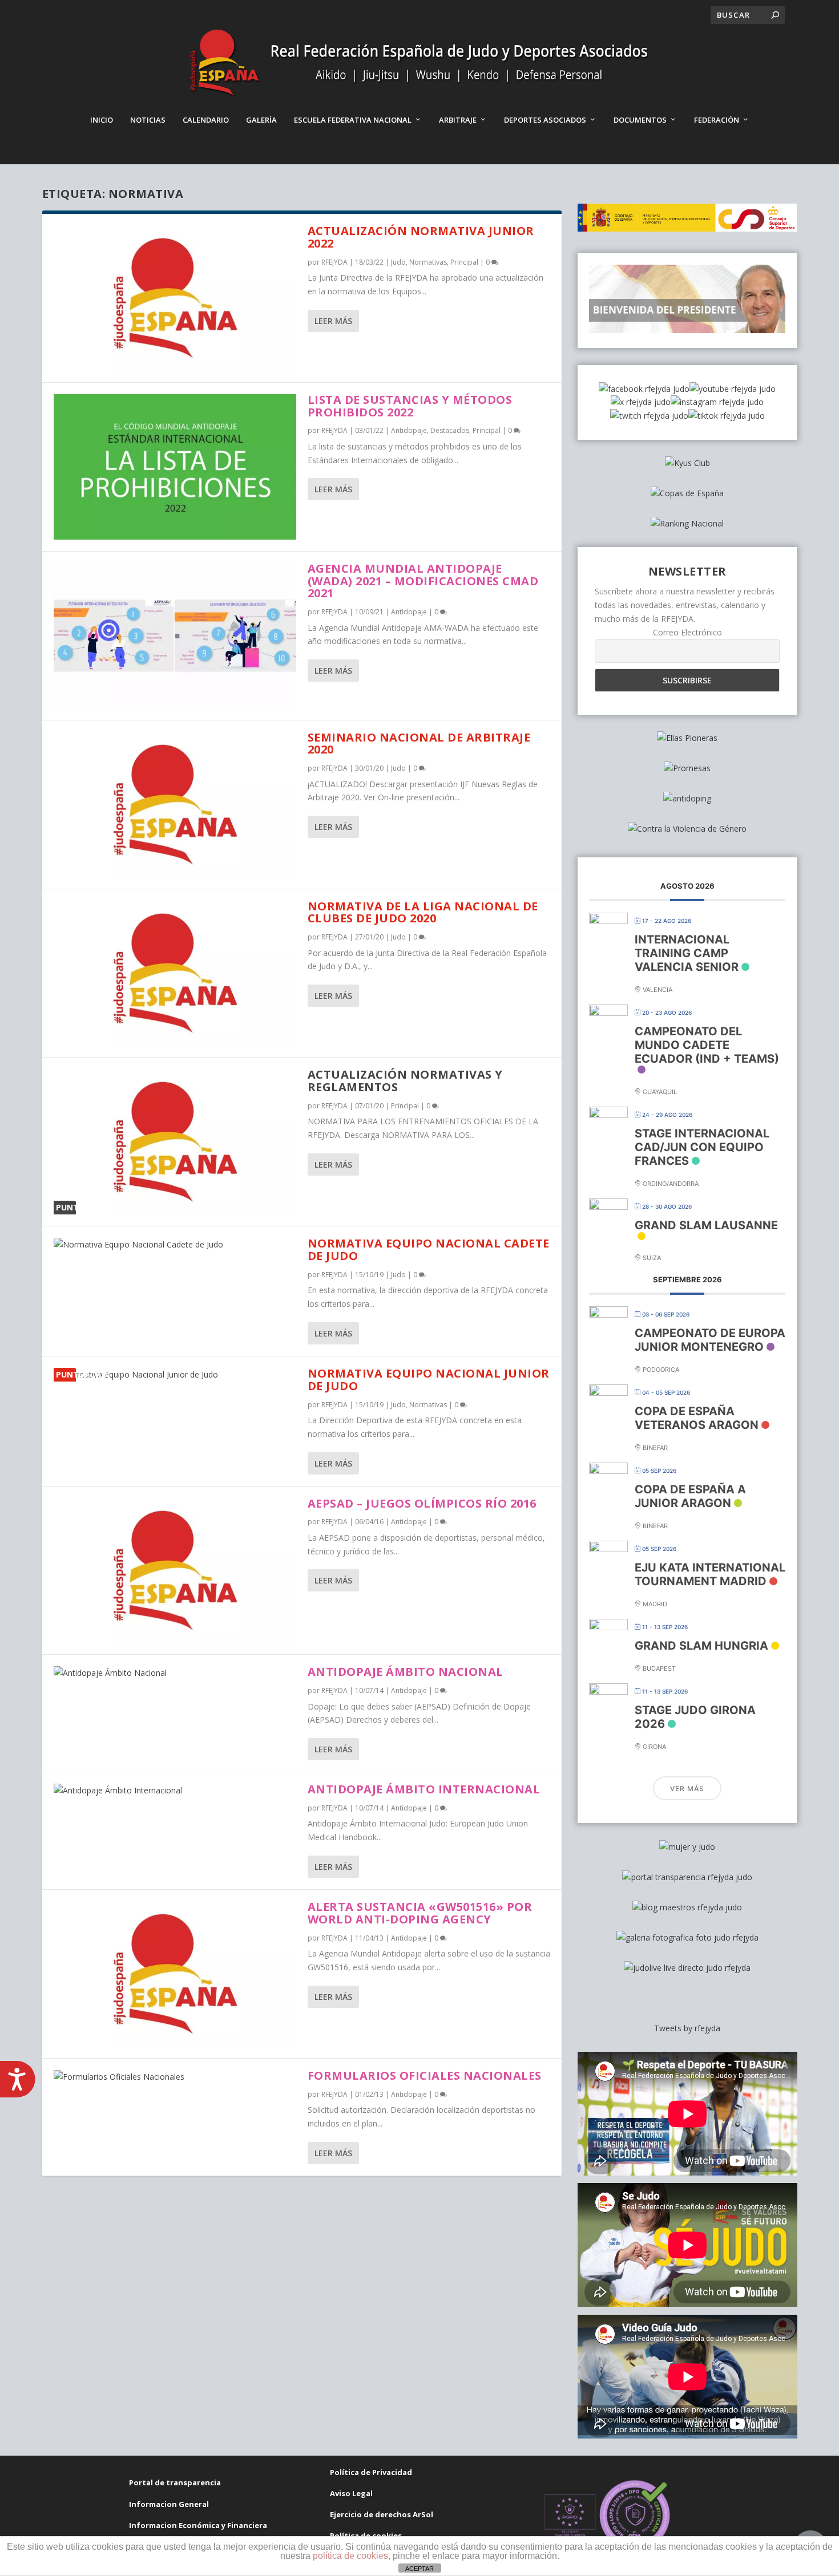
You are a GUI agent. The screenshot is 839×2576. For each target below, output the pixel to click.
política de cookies (350, 2556)
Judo (398, 262)
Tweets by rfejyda (687, 2028)
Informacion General (169, 2504)
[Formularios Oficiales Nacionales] (175, 2077)
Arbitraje (458, 120)
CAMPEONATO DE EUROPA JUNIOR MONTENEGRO (710, 1340)
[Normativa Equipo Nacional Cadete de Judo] (175, 1245)
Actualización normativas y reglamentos (405, 1081)
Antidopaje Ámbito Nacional (406, 1672)
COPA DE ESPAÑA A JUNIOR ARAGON (690, 1496)
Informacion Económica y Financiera (198, 2525)
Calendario (206, 120)
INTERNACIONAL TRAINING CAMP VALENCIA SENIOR (687, 953)
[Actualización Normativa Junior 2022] (175, 298)
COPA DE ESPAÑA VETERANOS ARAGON (697, 1418)
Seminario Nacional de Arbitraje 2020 (419, 744)
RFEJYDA (334, 262)
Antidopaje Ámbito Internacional (424, 1789)
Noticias (148, 120)
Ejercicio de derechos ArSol (382, 2514)
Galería (261, 120)
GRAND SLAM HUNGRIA (701, 1646)
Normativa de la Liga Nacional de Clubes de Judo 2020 (423, 912)
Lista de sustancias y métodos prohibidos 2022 (410, 406)
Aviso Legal (351, 2493)
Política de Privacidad (371, 2472)
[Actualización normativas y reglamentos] (175, 1142)
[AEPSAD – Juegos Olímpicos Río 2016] (175, 1571)
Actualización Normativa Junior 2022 (421, 237)
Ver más (687, 1789)
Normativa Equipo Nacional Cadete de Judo (429, 1249)
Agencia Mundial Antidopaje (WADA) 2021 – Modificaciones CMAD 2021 (423, 581)
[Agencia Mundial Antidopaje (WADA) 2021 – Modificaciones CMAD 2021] (175, 636)
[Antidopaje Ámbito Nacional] (175, 1673)
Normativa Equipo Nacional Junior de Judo (429, 1380)
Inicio (102, 120)
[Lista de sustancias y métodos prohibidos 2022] (175, 467)
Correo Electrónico (687, 632)
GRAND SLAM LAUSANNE (706, 1225)
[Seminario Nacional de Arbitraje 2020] (175, 805)
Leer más (333, 321)
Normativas (428, 262)
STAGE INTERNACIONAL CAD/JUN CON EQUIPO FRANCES (702, 1147)
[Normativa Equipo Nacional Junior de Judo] (175, 1375)
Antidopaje (409, 430)
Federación (717, 120)
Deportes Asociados (545, 120)
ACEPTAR (419, 2569)
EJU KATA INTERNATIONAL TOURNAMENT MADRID (710, 1574)
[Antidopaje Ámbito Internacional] (175, 1791)
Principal (464, 262)
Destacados (450, 430)
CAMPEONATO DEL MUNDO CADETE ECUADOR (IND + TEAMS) (707, 1045)
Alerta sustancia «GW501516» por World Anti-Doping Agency (420, 1913)
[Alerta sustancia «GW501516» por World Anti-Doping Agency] (175, 1974)
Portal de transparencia (175, 2482)
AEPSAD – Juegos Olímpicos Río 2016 (422, 1503)
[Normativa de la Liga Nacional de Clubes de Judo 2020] (175, 973)
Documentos (640, 120)
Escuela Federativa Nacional (353, 120)
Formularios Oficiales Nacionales (425, 2075)
